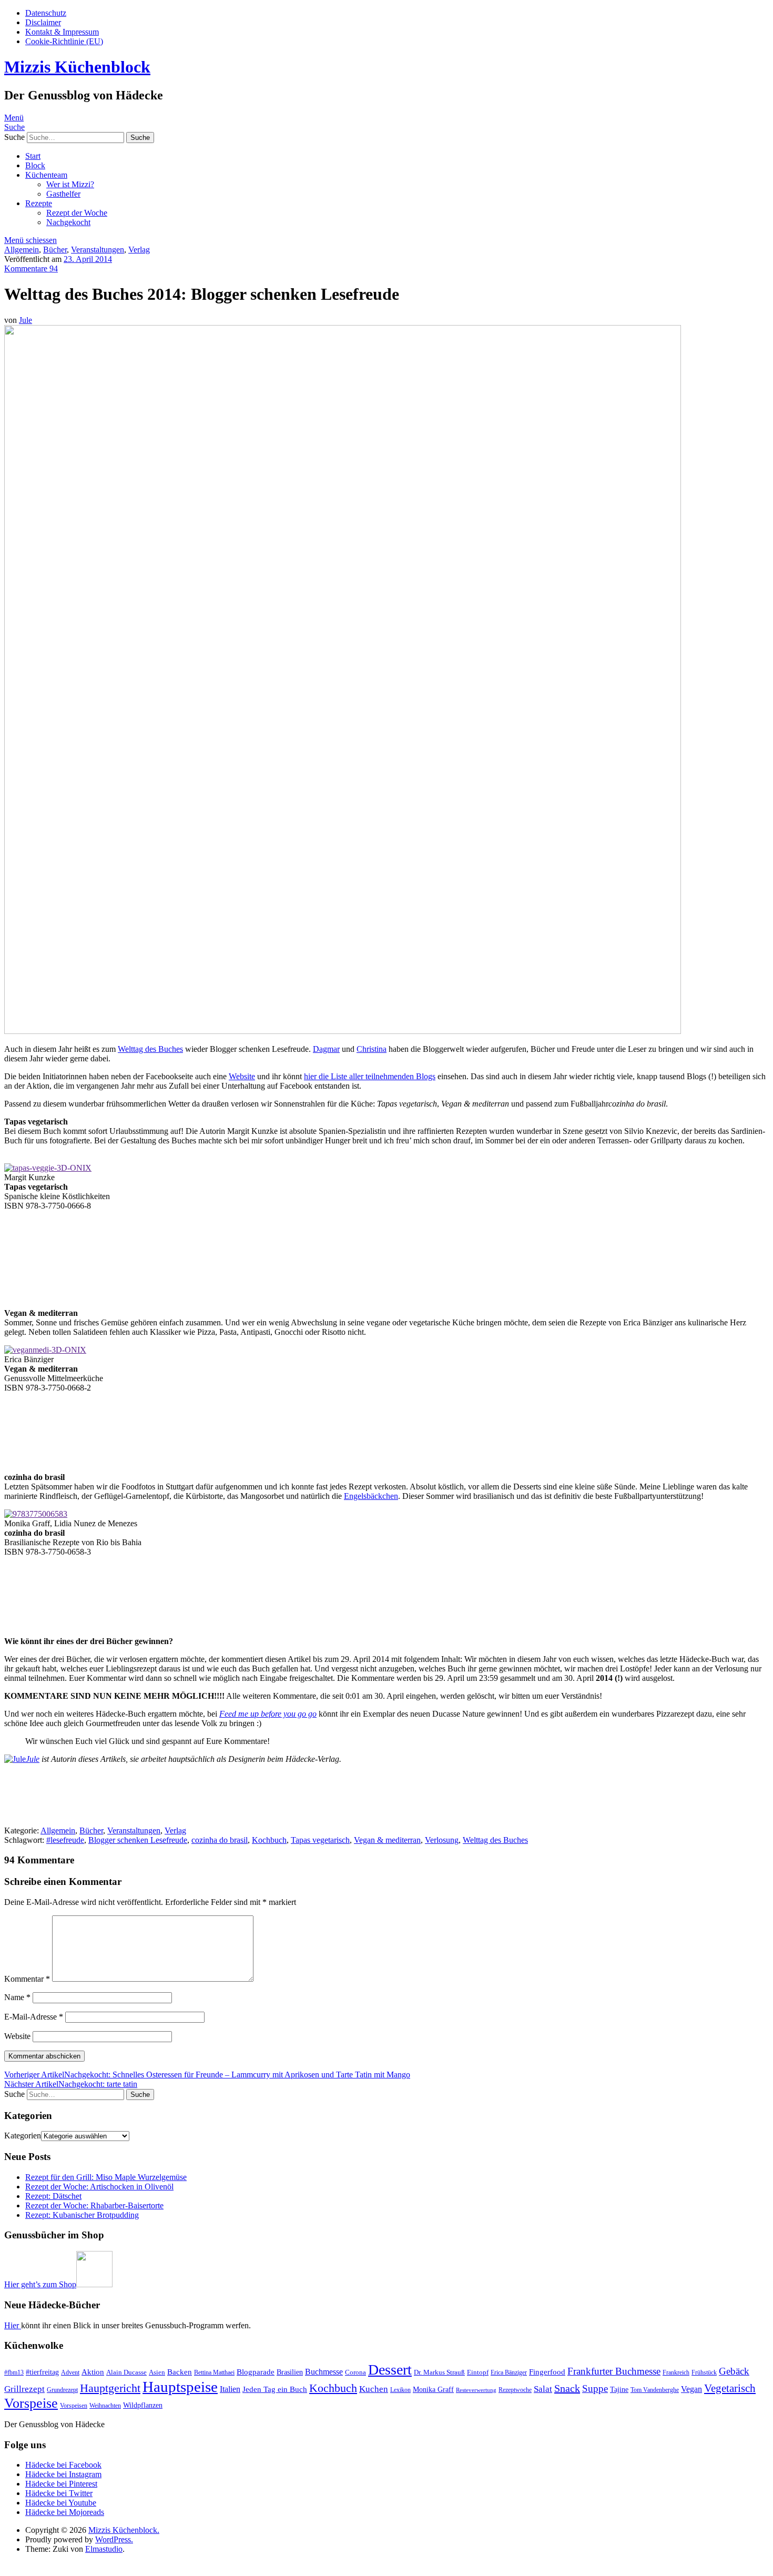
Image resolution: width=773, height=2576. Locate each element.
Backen (180, 2372)
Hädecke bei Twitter (59, 2493)
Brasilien (290, 2372)
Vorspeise (31, 2403)
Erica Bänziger (509, 2372)
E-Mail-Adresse (34, 2017)
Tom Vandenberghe (655, 2390)
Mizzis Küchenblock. (124, 2530)
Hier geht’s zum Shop (40, 2284)
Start (33, 156)
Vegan (691, 2389)
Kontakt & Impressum (62, 32)
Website (242, 1076)
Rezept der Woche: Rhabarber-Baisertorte (94, 2205)
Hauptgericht (110, 2388)
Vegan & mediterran (387, 1840)
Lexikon (400, 2390)
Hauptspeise (180, 2387)
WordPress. (114, 2539)
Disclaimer (43, 22)
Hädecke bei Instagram (63, 2474)
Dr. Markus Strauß (439, 2372)
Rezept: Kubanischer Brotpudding (82, 2215)
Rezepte (39, 203)
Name (17, 1997)
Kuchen (374, 2389)
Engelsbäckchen (371, 1496)
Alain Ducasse (126, 2372)
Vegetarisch (730, 2388)
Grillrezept (24, 2389)
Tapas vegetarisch (320, 1840)
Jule (26, 320)
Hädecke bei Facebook (63, 2465)
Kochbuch (269, 1840)
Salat (543, 2389)
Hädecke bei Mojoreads (65, 2512)
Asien (157, 2372)
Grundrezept (62, 2390)
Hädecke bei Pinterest (61, 2484)
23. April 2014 (88, 259)
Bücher (55, 250)
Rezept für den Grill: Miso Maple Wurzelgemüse (106, 2177)
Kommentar (27, 1979)
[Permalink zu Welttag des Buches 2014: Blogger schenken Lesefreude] (343, 1031)
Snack (567, 2388)
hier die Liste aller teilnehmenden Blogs (370, 1076)
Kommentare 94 (31, 268)
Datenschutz (46, 13)
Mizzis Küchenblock (77, 67)
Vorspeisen (74, 2406)
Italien (230, 2389)
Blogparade (256, 2372)
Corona (355, 2372)
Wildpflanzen (143, 2405)
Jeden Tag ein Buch (275, 2389)
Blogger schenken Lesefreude (138, 1840)
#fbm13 (14, 2372)
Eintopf (478, 2372)
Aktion (93, 2372)
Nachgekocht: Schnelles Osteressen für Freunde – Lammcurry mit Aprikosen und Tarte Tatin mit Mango (207, 2075)
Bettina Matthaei (214, 2372)
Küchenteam (46, 175)
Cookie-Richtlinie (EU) (64, 41)
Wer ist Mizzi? (70, 184)
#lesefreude (65, 1840)
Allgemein (22, 250)
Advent (70, 2372)
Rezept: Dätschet (53, 2196)
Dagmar (326, 1049)
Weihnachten (105, 2406)
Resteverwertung (476, 2390)
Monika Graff (433, 2389)
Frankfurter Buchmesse (614, 2371)
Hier (13, 2325)
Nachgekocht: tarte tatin (71, 2084)
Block (35, 165)
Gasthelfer (63, 194)
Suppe (595, 2389)
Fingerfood (547, 2372)
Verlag (139, 250)
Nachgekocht (68, 222)
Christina (372, 1049)
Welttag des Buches (150, 1049)
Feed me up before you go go (268, 1714)
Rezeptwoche (515, 2390)
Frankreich (676, 2372)
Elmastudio (104, 2549)
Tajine (619, 2389)
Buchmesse (324, 2372)
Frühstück (704, 2372)
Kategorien (23, 2136)
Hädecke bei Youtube (61, 2503)
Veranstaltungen (98, 250)
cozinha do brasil (220, 1840)
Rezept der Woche (77, 213)
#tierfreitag (42, 2372)
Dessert (390, 2370)
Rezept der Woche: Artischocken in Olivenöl (99, 2187)
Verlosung (442, 1840)
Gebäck (734, 2371)
